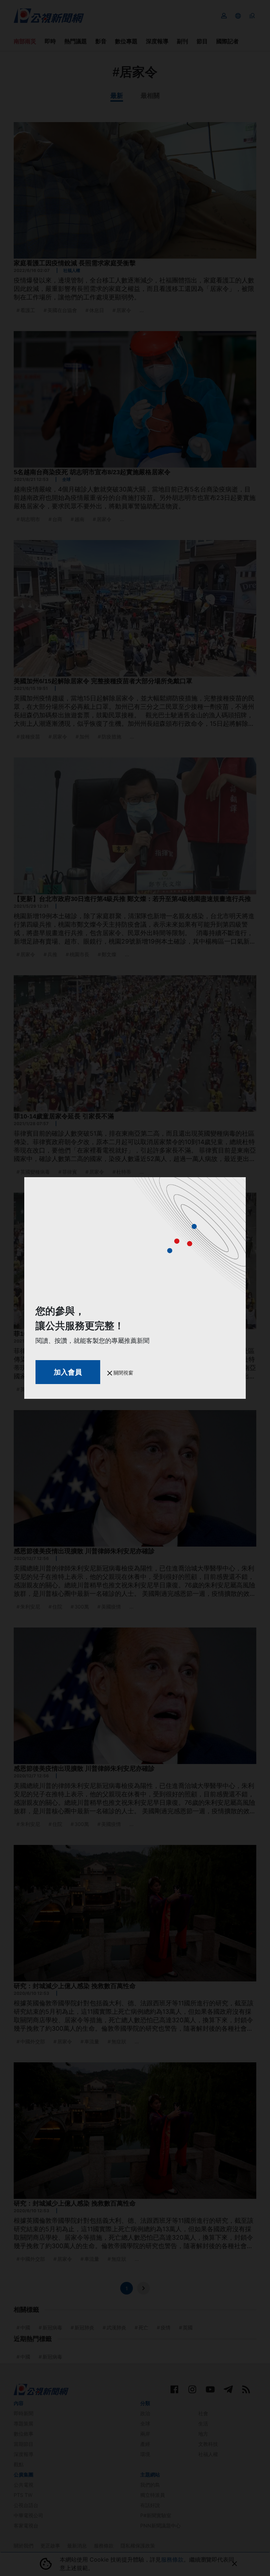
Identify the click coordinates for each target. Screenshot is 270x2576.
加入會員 (68, 1372)
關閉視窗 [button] (123, 1373)
